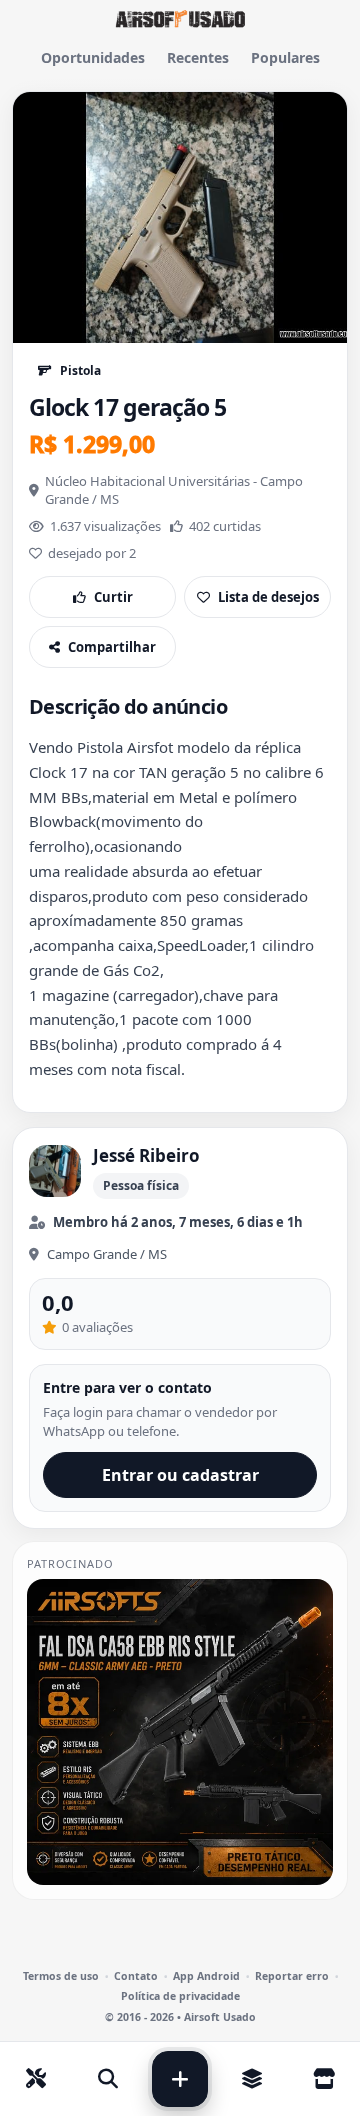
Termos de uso (61, 1976)
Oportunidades (93, 57)
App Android (206, 1976)
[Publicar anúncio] (180, 2079)
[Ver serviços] (36, 2079)
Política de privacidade (180, 1996)
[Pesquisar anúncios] (108, 2079)
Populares (285, 57)
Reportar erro (292, 1976)
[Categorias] (252, 2079)
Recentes (198, 57)
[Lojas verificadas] (324, 2079)
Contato (136, 1976)
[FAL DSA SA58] (180, 1732)
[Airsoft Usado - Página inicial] (180, 19)
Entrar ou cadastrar (180, 1475)
